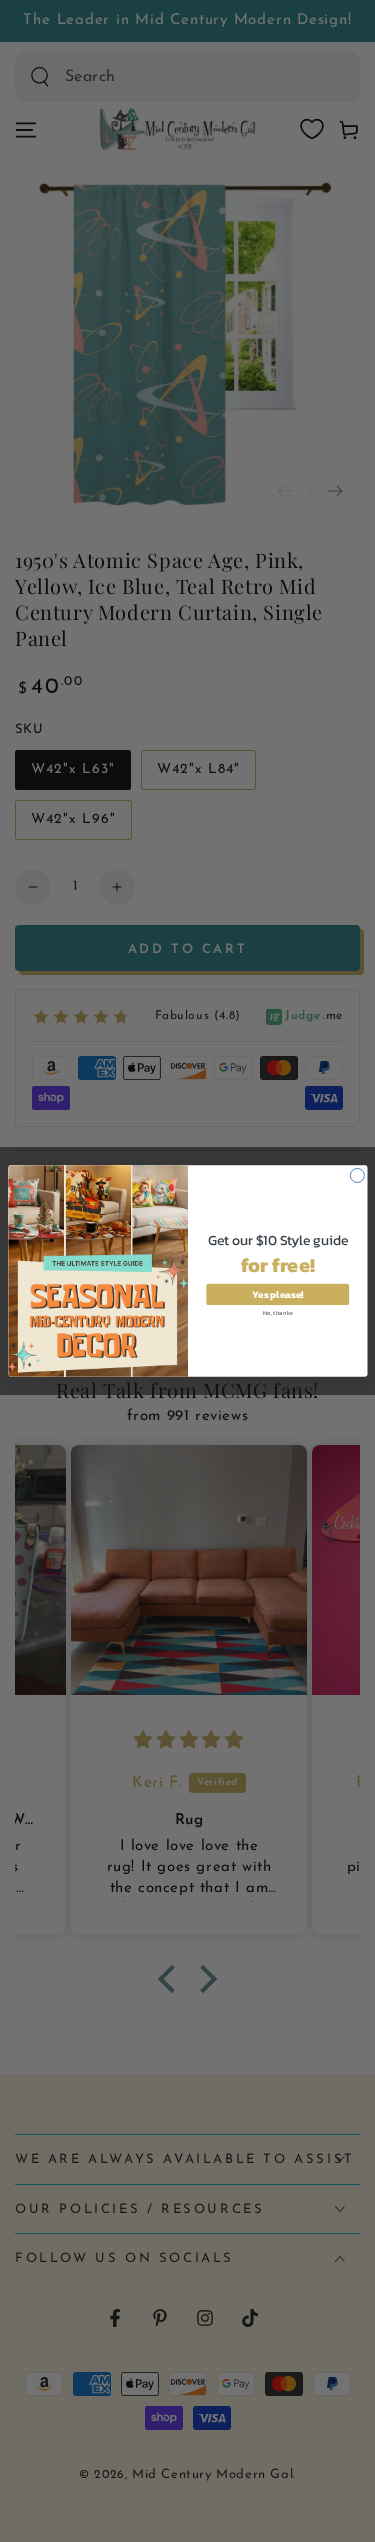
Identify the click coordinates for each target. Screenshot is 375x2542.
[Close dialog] (357, 1175)
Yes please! (277, 1294)
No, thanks (278, 1313)
